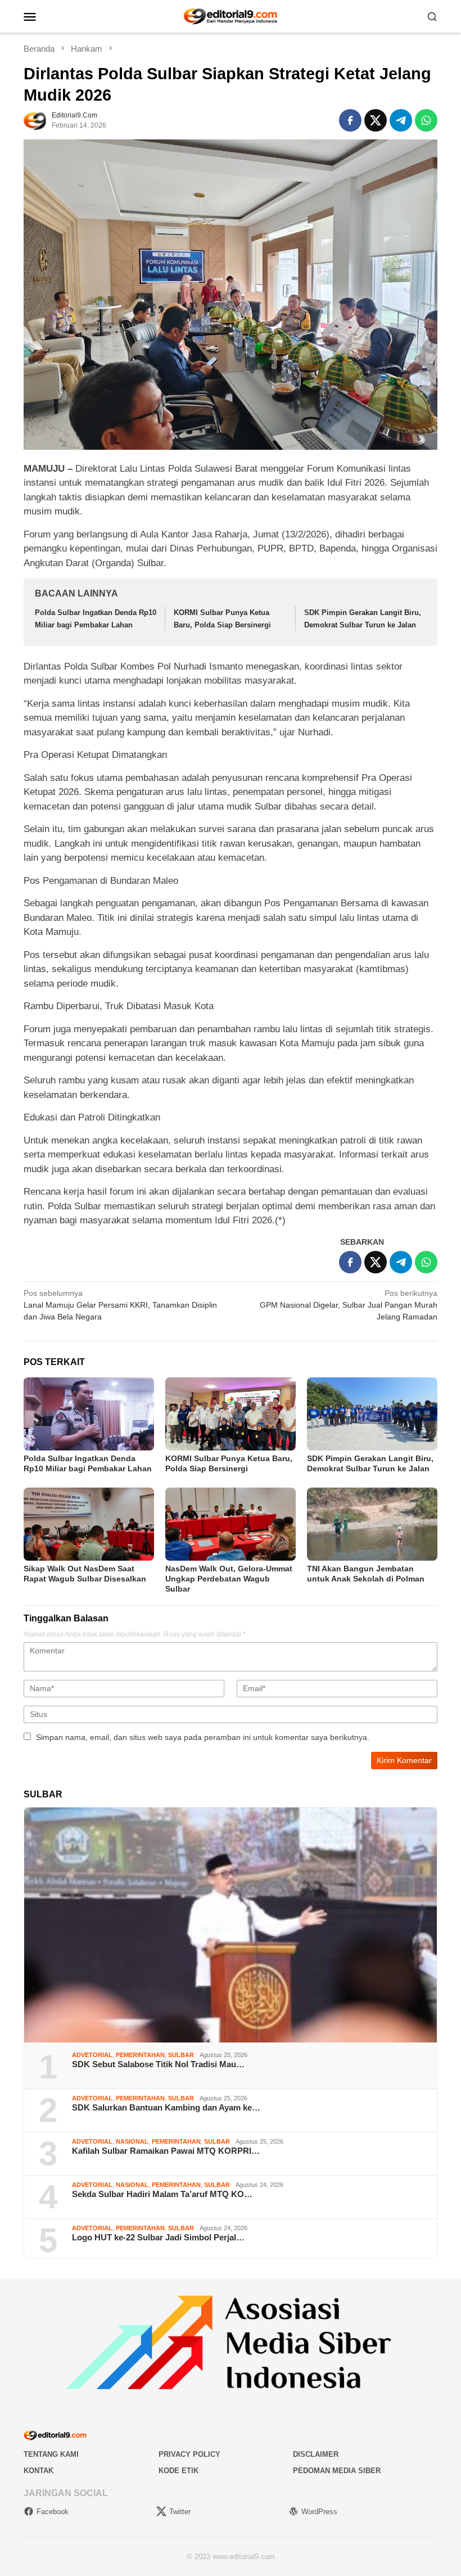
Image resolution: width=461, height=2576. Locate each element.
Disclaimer (316, 2454)
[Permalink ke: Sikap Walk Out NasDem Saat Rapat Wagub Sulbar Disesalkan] (89, 1524)
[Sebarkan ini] (350, 120)
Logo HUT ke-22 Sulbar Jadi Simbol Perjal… (158, 2237)
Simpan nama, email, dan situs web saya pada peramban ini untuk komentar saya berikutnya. (203, 1737)
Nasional (132, 2141)
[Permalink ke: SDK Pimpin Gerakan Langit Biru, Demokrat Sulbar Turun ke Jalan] (372, 1414)
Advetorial (92, 2055)
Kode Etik (178, 2471)
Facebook (53, 2512)
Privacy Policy (189, 2454)
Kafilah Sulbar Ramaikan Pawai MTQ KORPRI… (166, 2151)
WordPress (319, 2512)
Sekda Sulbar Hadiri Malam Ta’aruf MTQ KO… (162, 2194)
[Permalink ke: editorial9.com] (35, 119)
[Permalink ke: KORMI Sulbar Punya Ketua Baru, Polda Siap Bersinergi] (231, 1414)
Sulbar (181, 2055)
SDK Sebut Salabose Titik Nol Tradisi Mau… (158, 2064)
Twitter (180, 2512)
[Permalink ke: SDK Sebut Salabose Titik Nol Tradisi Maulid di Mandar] (231, 1925)
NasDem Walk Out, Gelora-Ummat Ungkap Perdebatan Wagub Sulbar (229, 1579)
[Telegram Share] (401, 120)
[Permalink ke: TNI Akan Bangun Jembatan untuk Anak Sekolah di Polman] (372, 1524)
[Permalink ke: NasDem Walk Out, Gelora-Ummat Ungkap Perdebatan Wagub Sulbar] (231, 1524)
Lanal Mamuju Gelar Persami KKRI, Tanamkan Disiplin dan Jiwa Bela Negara (120, 1305)
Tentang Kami (51, 2454)
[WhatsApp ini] (426, 120)
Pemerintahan (140, 2055)
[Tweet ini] (376, 120)
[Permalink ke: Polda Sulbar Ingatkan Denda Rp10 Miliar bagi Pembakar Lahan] (89, 1414)
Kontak (39, 2471)
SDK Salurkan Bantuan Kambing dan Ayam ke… (166, 2107)
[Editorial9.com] (231, 16)
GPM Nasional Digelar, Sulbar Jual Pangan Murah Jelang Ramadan (349, 1305)
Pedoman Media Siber (337, 2471)
